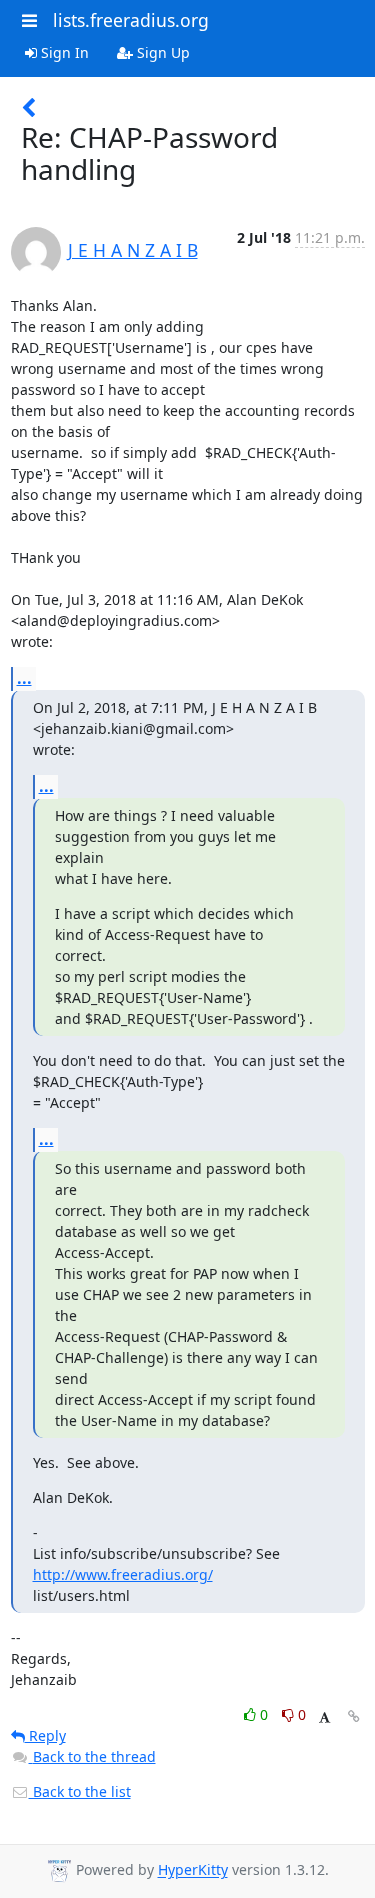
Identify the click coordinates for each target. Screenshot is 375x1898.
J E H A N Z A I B (133, 250)
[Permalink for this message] (354, 1716)
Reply (45, 1735)
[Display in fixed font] (324, 1717)
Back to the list (80, 1791)
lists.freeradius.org (131, 20)
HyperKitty (193, 1870)
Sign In (63, 52)
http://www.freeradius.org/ (123, 1574)
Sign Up (161, 52)
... (24, 678)
